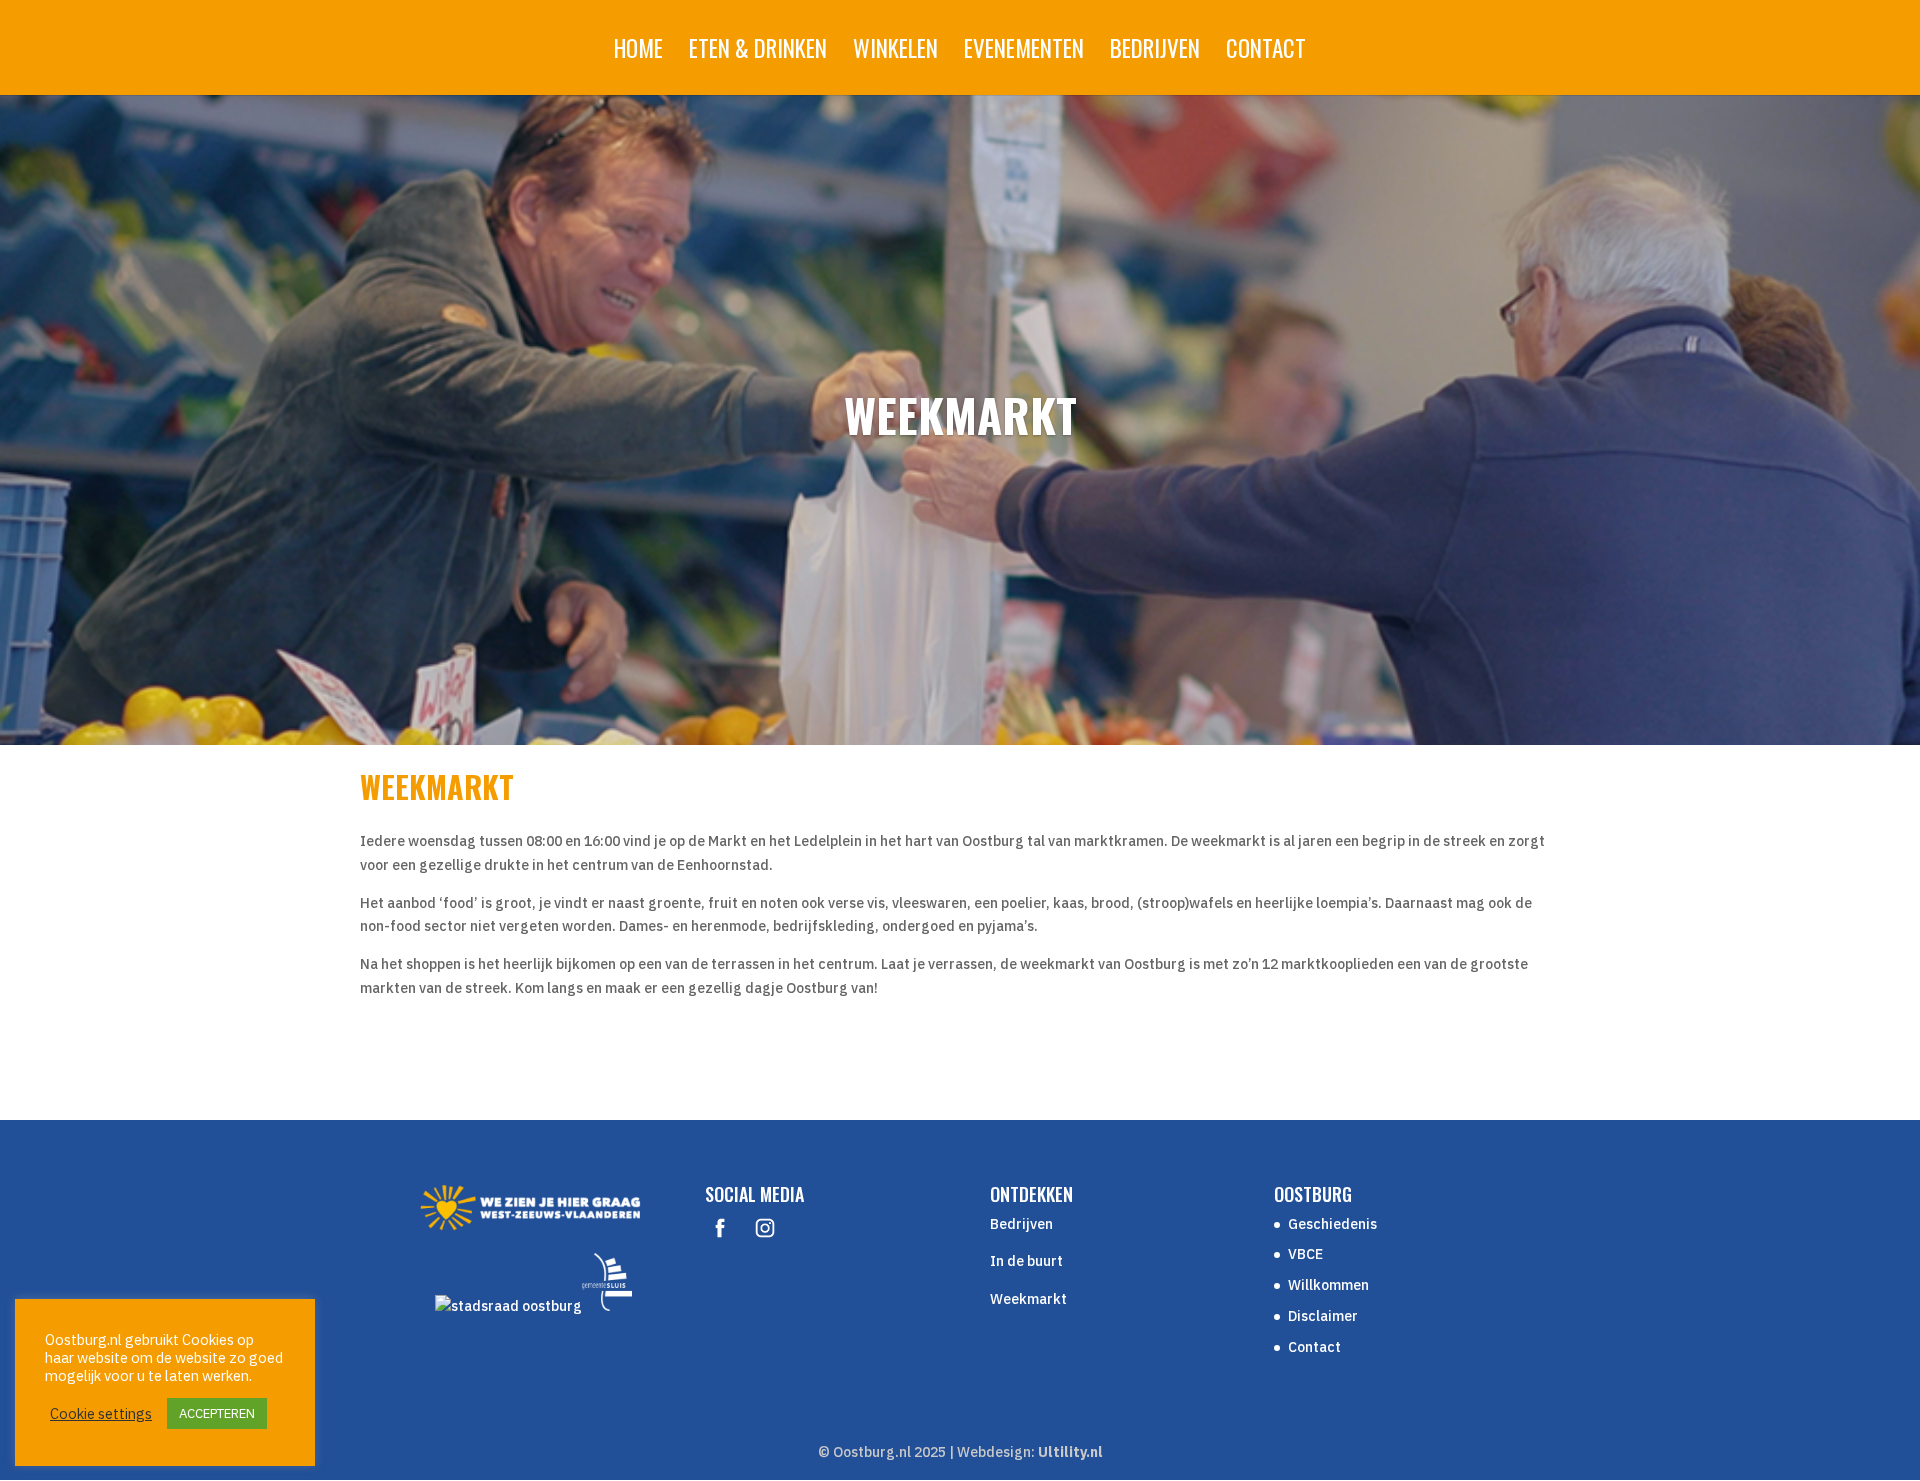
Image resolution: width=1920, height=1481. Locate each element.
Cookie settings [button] (101, 1414)
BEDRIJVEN (1155, 53)
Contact (1314, 1347)
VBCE (1305, 1254)
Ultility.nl (1070, 1452)
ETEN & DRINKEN (758, 53)
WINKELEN (895, 53)
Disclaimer (1323, 1316)
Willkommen (1328, 1285)
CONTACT (1266, 53)
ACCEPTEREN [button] (217, 1413)
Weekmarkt (1028, 1299)
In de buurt (1026, 1261)
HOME (638, 53)
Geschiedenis (1332, 1224)
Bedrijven (1021, 1224)
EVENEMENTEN (1024, 53)
